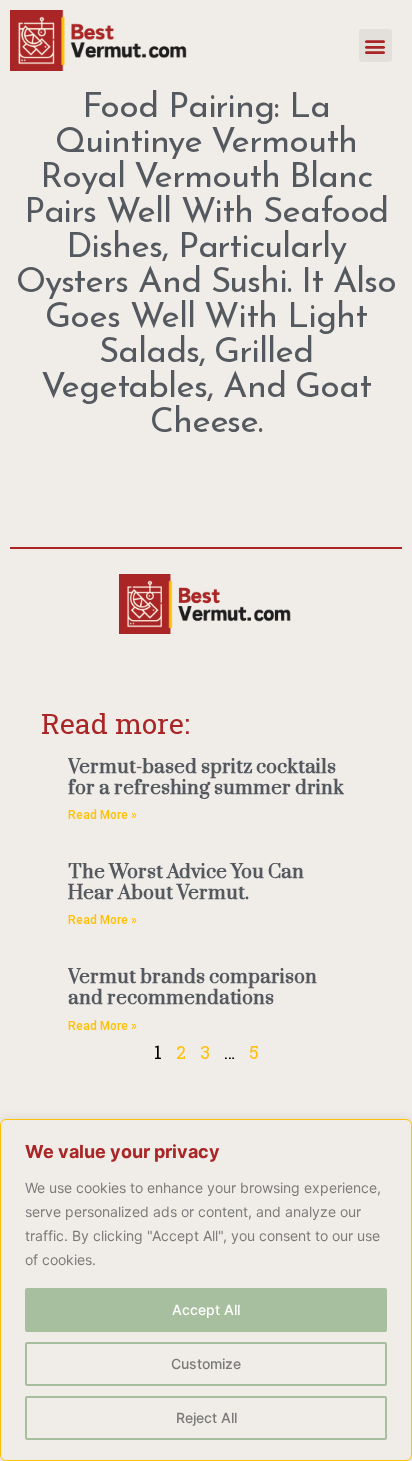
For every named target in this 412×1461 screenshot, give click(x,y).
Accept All (206, 1309)
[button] (375, 45)
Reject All (206, 1417)
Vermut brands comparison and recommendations (192, 988)
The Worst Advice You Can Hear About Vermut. (186, 883)
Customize (206, 1363)
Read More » (102, 815)
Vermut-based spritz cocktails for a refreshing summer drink (206, 778)
